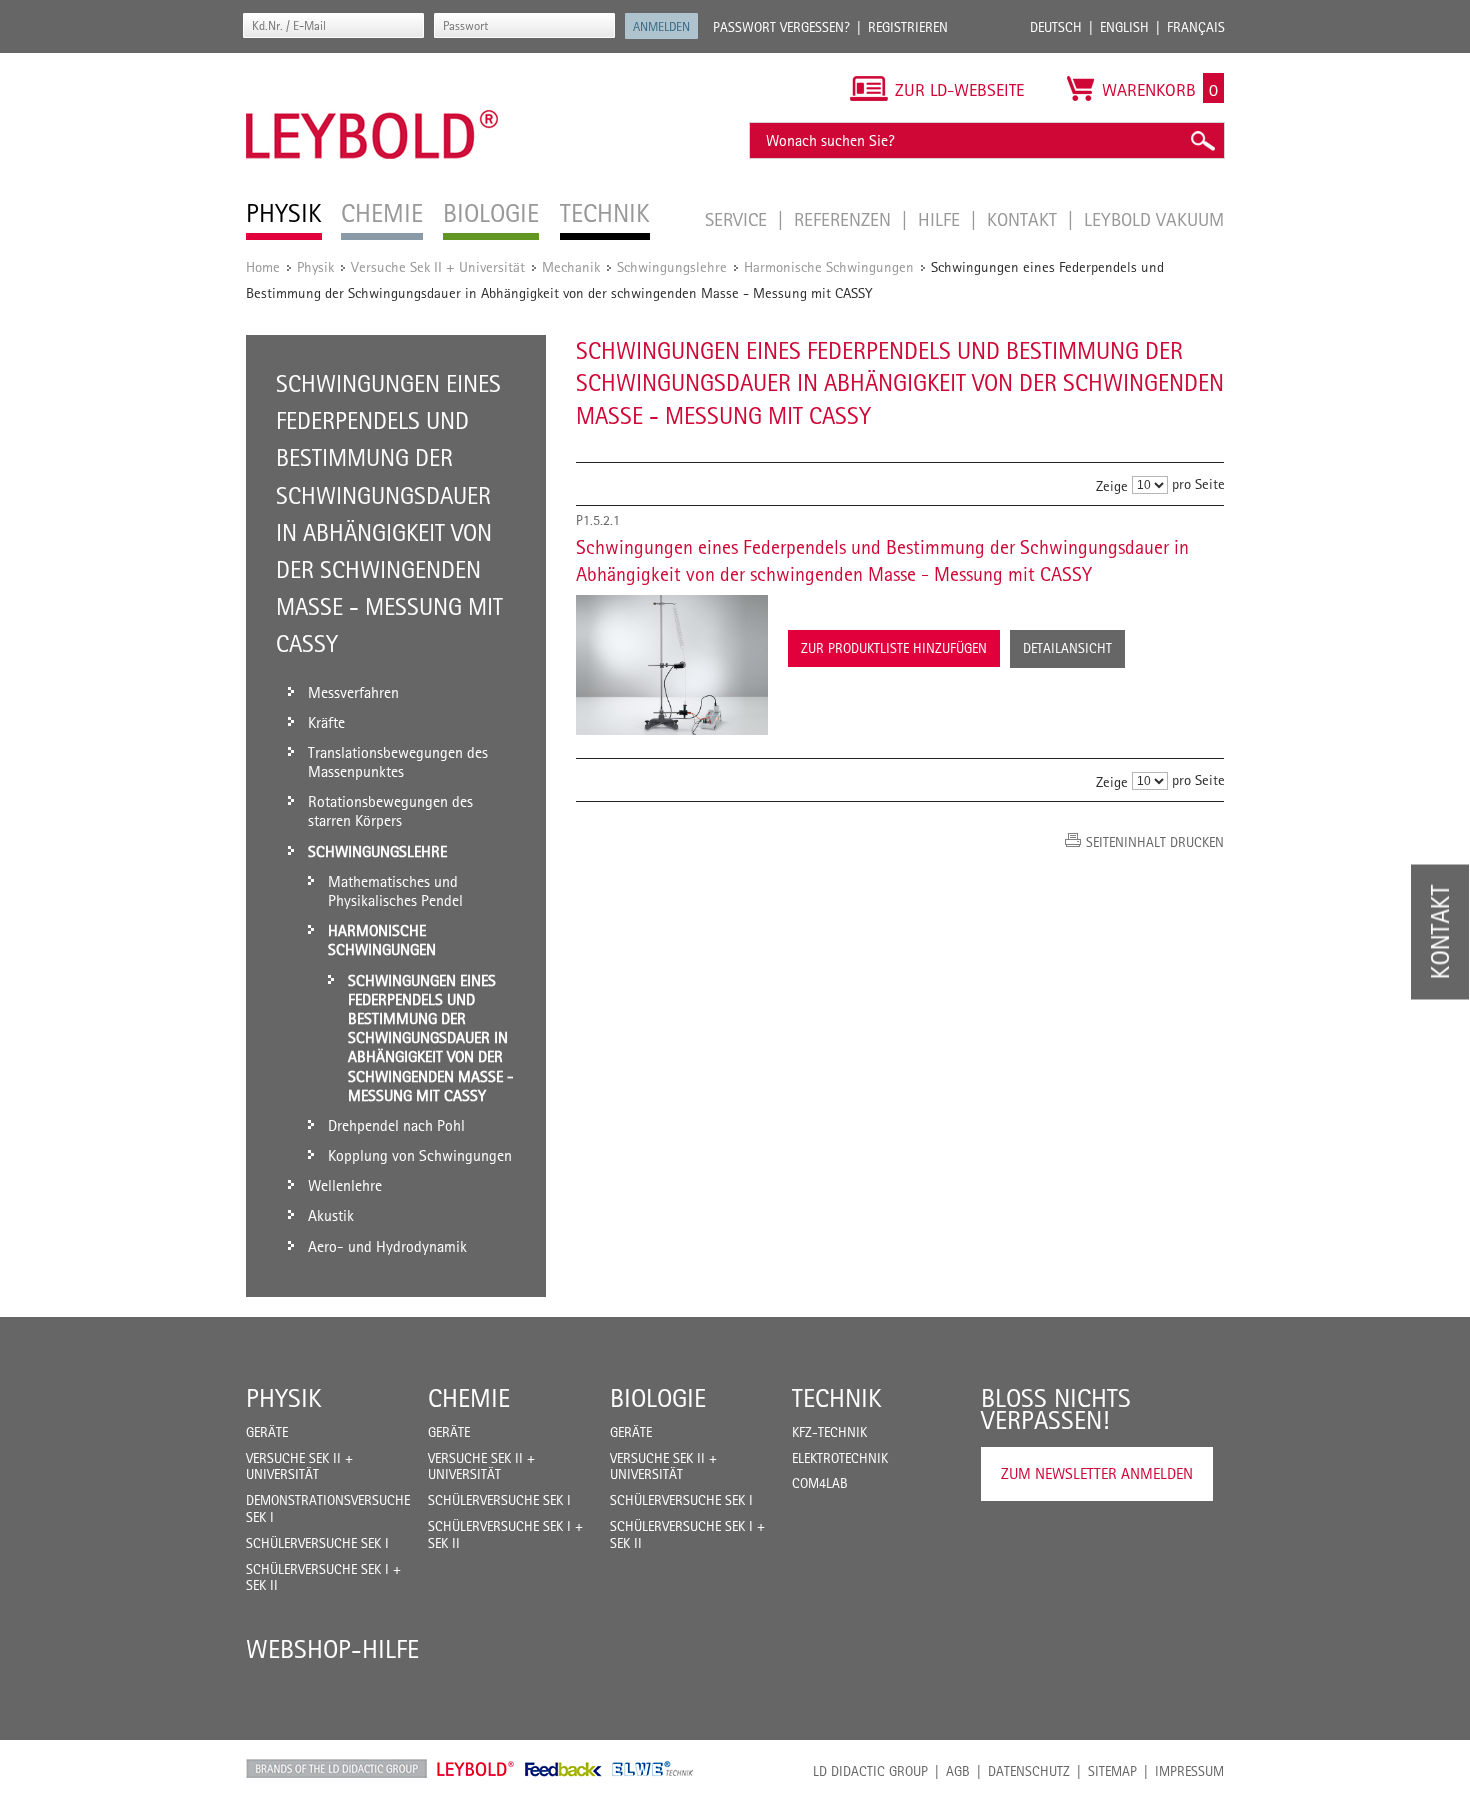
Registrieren (908, 27)
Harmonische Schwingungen (829, 266)
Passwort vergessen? (781, 27)
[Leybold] (372, 63)
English (1124, 27)
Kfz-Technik (829, 1432)
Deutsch (1056, 27)
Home (263, 266)
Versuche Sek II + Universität (438, 266)
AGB (958, 1771)
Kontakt (1024, 219)
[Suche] (1202, 140)
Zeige (1112, 485)
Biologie (658, 1398)
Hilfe (941, 219)
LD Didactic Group (870, 1771)
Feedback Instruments (563, 1769)
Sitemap (1112, 1771)
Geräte (267, 1432)
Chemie (469, 1398)
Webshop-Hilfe (332, 1649)
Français (1196, 27)
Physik (315, 266)
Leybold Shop (476, 1769)
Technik (837, 1398)
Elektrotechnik (840, 1458)
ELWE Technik (653, 1769)
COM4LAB (820, 1483)
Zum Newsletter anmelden (1097, 1473)
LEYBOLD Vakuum (1154, 219)
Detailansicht (1067, 648)
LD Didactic (336, 1769)
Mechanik (571, 266)
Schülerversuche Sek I (317, 1543)
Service (738, 219)
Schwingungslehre (672, 266)
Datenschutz (1029, 1771)
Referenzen (845, 219)
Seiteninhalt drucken (1155, 842)
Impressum (1189, 1771)
